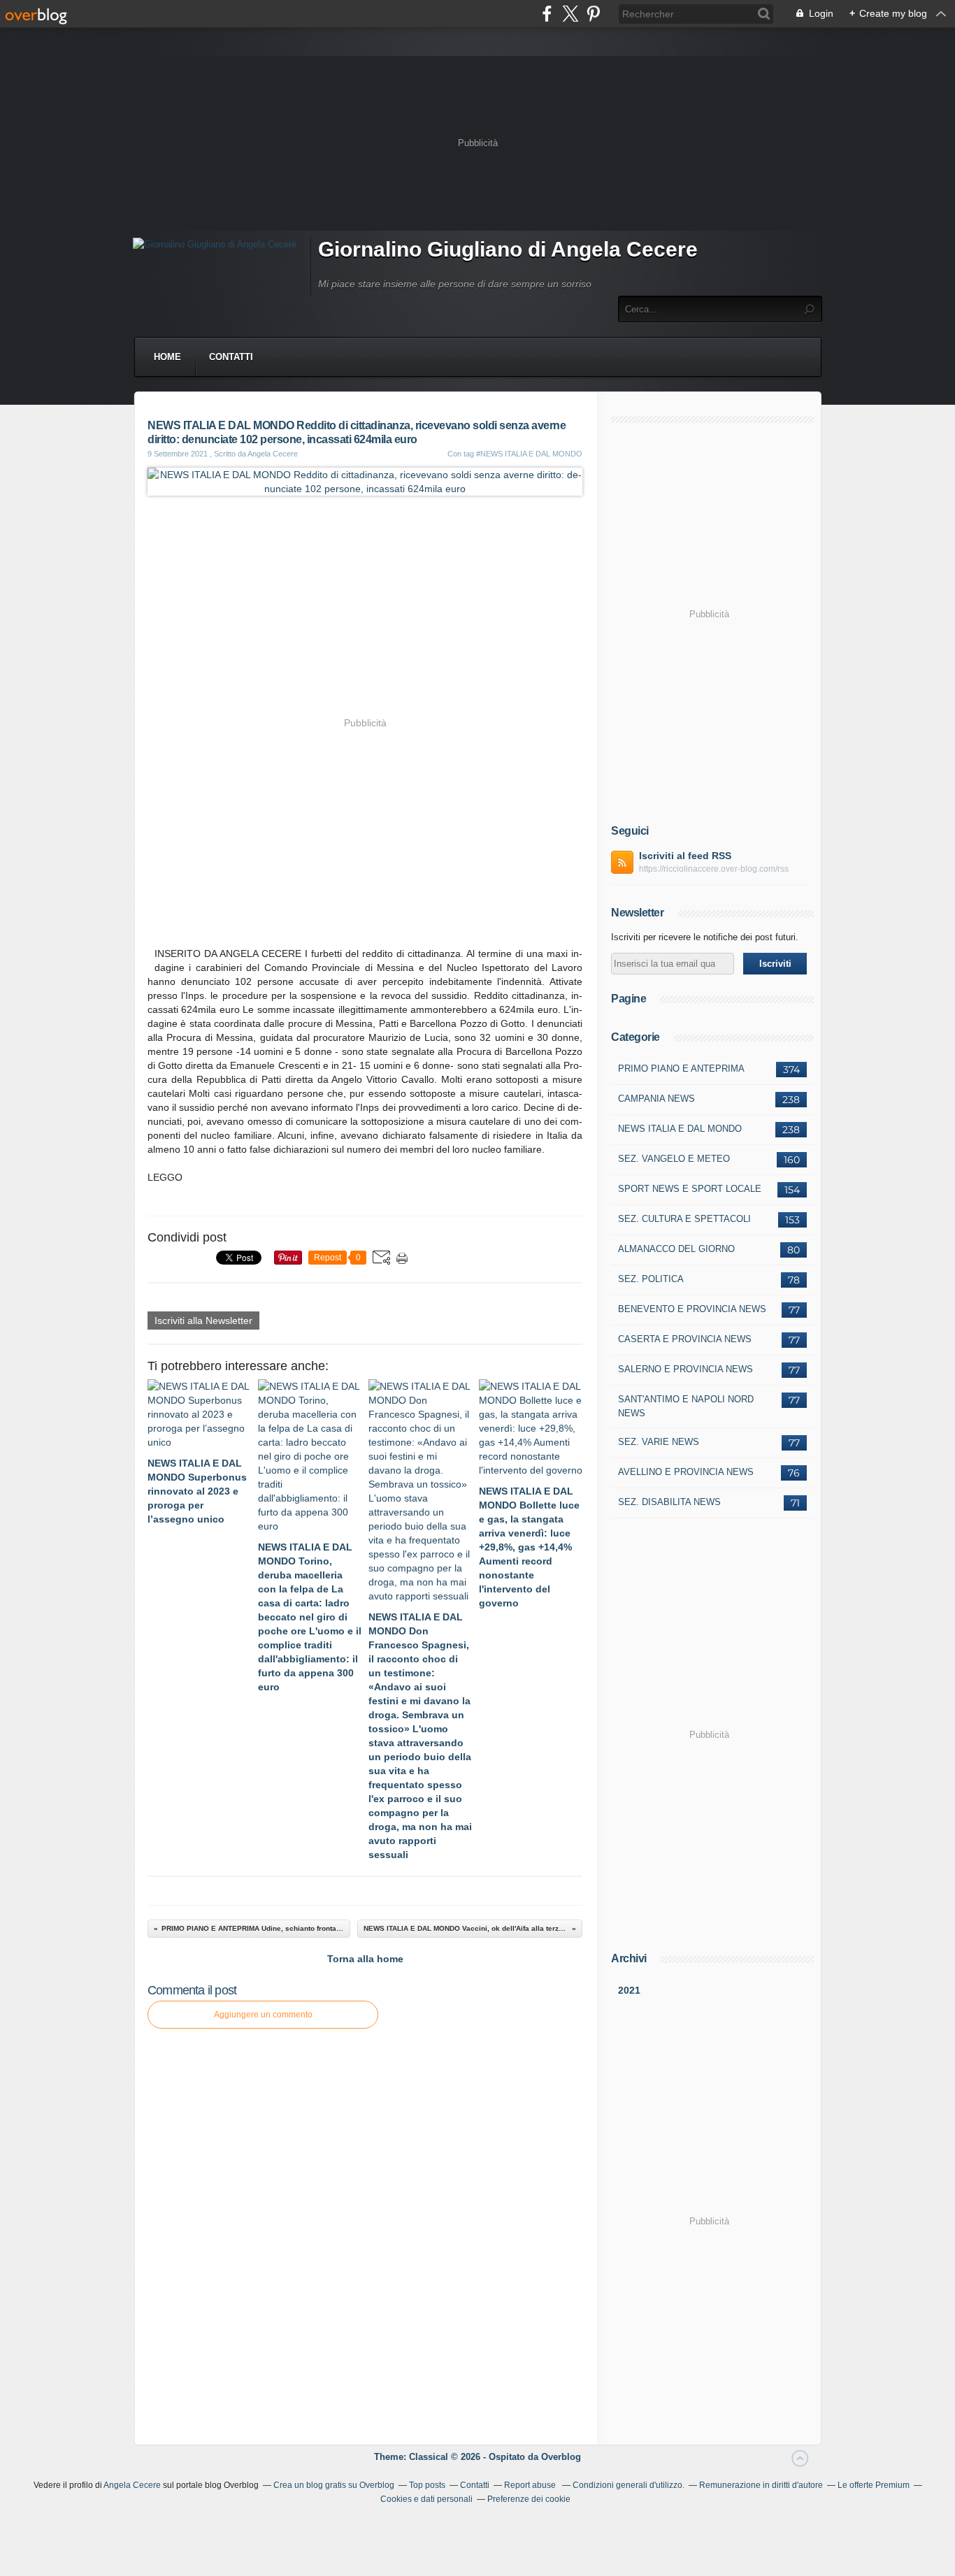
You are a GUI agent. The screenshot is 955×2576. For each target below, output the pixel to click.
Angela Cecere (132, 2485)
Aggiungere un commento (263, 2015)
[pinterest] (593, 14)
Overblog (561, 2457)
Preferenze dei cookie (529, 2499)
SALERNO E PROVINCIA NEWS (685, 1369)
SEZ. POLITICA (651, 1279)
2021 (629, 1990)
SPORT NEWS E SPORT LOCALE (690, 1189)
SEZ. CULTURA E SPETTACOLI (684, 1219)
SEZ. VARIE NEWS (659, 1442)
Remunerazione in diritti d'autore (761, 2485)
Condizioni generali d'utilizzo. (629, 2485)
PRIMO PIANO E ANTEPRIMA (681, 1068)
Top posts (427, 2485)
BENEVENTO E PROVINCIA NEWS (692, 1309)
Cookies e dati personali (426, 2499)
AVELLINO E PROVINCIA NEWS (686, 1472)
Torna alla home (365, 1959)
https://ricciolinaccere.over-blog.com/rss (714, 869)
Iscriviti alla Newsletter (203, 1321)
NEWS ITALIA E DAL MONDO (680, 1129)
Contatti (231, 357)
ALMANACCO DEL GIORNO (676, 1249)
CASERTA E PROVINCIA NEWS (685, 1339)
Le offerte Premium (874, 2485)
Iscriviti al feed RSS (685, 856)
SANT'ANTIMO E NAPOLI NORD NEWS (686, 1406)
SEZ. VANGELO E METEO (674, 1159)
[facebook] (547, 14)
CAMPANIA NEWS (656, 1099)
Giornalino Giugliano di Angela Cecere (508, 249)
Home (167, 357)
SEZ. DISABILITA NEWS (669, 1502)
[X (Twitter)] (570, 14)
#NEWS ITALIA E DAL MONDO (529, 454)
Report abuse (531, 2485)
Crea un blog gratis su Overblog (334, 2485)
